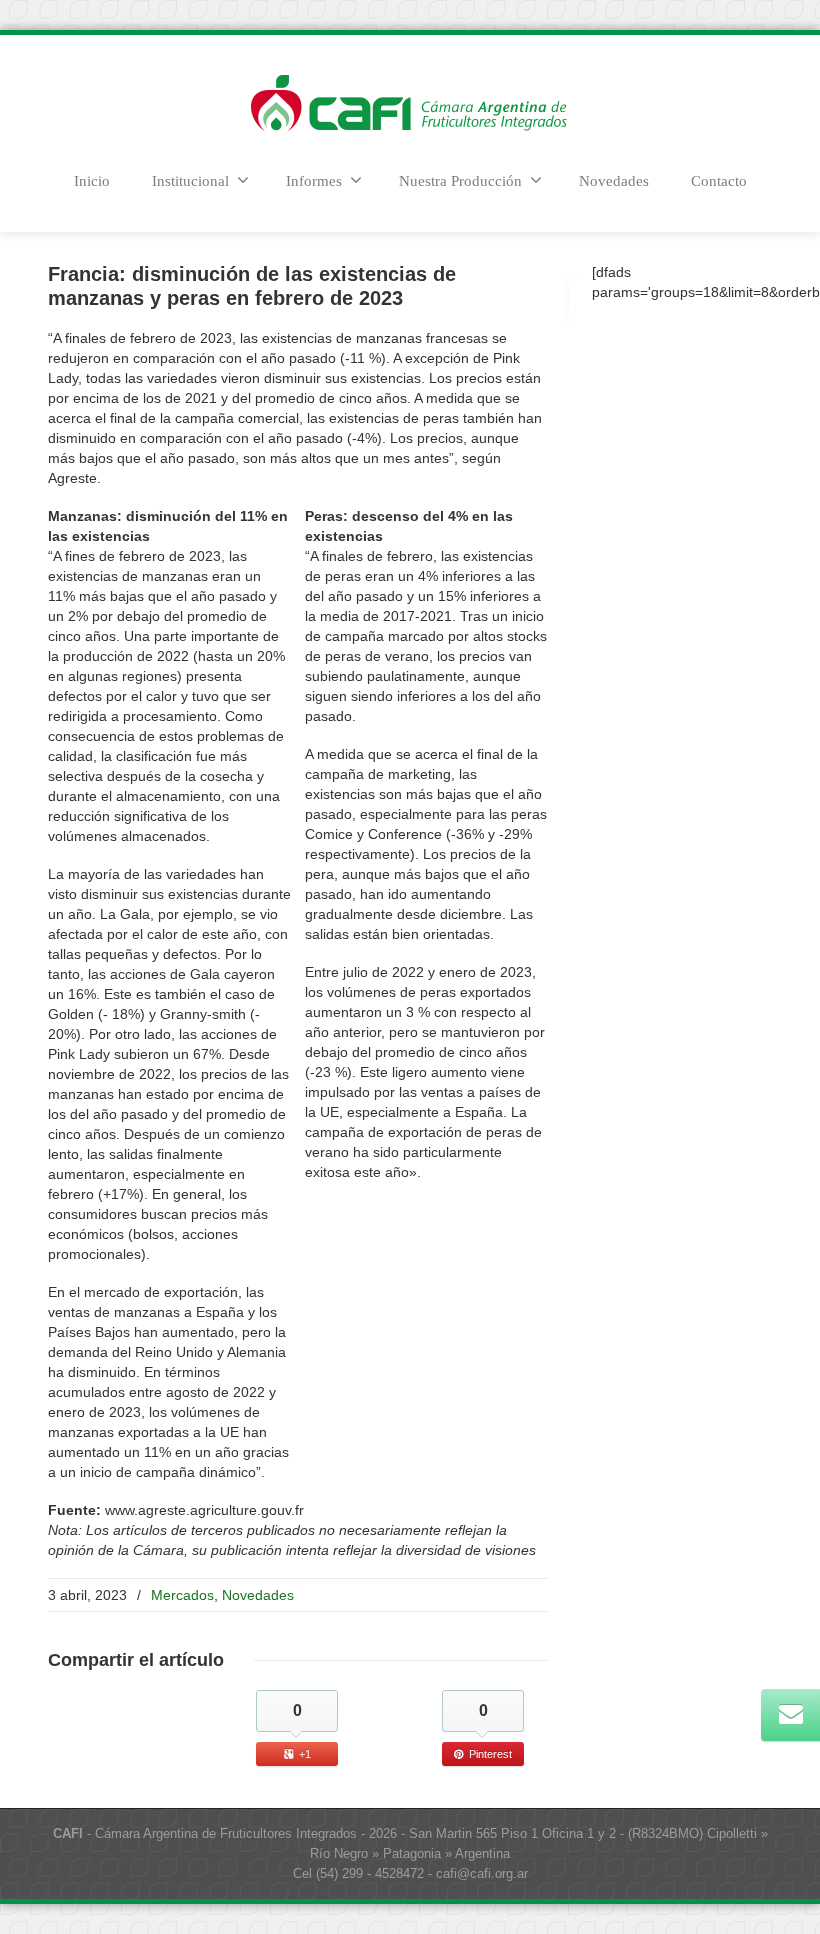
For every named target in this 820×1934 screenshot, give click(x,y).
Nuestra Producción (460, 181)
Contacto (719, 181)
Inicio (92, 181)
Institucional (190, 181)
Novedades (614, 181)
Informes (314, 181)
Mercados (182, 1595)
